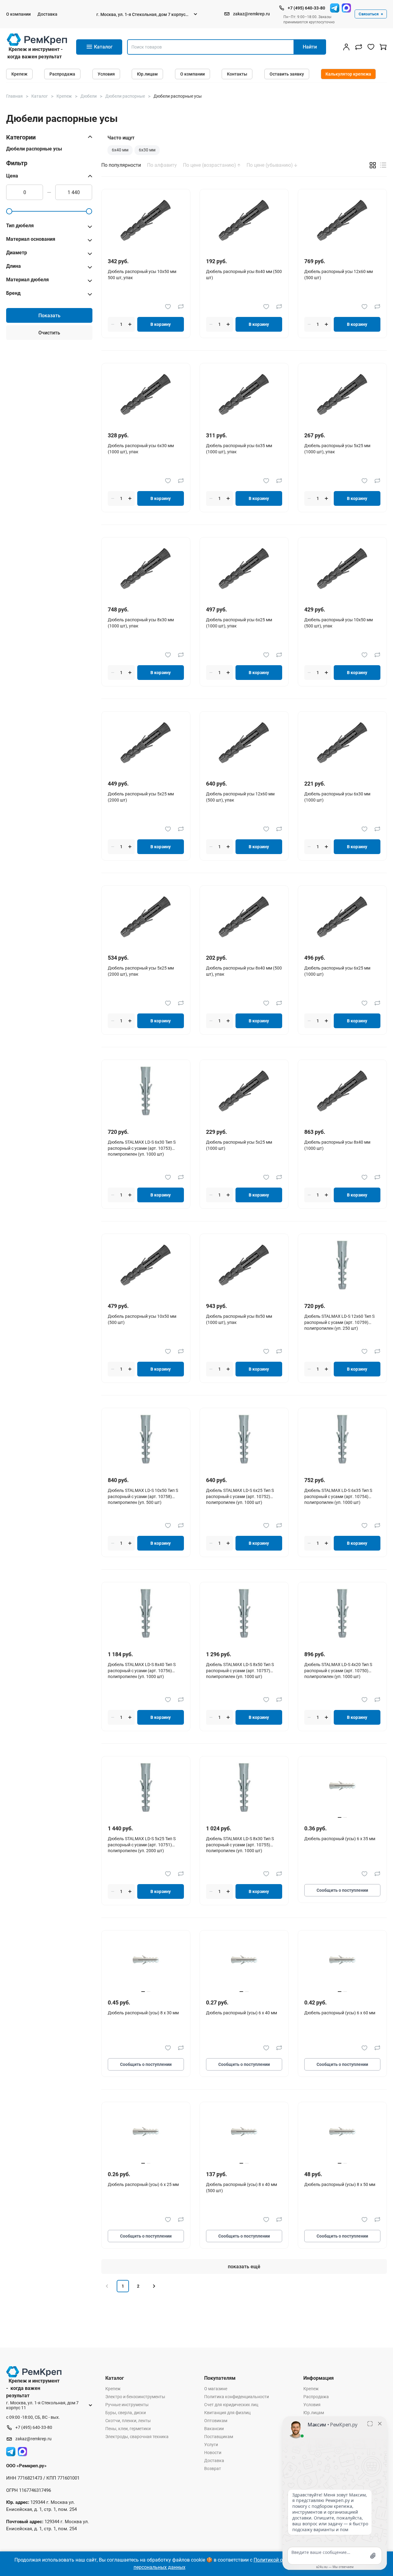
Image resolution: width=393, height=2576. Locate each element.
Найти (310, 47)
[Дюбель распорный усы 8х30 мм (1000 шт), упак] (146, 569)
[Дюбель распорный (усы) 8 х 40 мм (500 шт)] (244, 2133)
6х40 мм (120, 150)
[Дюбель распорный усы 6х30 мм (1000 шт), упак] (146, 394)
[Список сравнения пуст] (359, 47)
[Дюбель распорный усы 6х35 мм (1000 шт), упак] (244, 394)
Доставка (47, 14)
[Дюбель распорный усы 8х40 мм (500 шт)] (244, 220)
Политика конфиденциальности (237, 2397)
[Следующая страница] (154, 2286)
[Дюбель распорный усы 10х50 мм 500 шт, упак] (146, 220)
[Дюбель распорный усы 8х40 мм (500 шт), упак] (244, 917)
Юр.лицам (147, 74)
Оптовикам (216, 2421)
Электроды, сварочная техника (137, 2437)
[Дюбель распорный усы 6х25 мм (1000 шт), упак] (244, 569)
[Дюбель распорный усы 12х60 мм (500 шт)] (342, 220)
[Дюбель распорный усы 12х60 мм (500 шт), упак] (244, 743)
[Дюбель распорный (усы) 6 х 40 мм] (244, 1962)
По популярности (121, 165)
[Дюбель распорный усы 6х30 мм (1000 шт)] (342, 743)
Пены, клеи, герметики (128, 2429)
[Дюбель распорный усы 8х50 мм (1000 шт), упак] (244, 1265)
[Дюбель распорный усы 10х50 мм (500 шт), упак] (342, 569)
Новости (213, 2453)
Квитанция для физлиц (227, 2413)
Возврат (213, 2469)
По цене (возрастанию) (210, 165)
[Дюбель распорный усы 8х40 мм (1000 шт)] (342, 1091)
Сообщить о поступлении (342, 1890)
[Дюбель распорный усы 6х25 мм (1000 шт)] (342, 917)
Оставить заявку (287, 74)
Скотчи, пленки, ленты (128, 2421)
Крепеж (19, 74)
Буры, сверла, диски (126, 2413)
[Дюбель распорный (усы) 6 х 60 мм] (342, 1962)
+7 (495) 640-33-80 (306, 8)
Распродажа (62, 74)
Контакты (237, 74)
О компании (18, 14)
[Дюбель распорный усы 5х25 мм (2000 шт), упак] (146, 917)
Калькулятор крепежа (348, 74)
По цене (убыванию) (270, 165)
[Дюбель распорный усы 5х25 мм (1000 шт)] (244, 1091)
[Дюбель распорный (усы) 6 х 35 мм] (342, 1788)
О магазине (216, 2389)
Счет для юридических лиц (231, 2405)
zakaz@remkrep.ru (251, 14)
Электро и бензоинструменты (135, 2397)
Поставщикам (219, 2437)
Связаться (369, 14)
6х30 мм (147, 150)
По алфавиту (162, 165)
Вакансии (214, 2429)
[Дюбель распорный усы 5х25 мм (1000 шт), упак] (342, 394)
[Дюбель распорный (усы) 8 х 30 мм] (146, 1962)
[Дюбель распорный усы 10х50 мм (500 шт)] (146, 1265)
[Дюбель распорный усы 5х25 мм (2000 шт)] (146, 743)
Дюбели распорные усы (34, 149)
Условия (106, 74)
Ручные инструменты (127, 2405)
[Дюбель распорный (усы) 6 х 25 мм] (146, 2133)
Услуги (211, 2445)
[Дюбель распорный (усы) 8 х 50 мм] (342, 2133)
